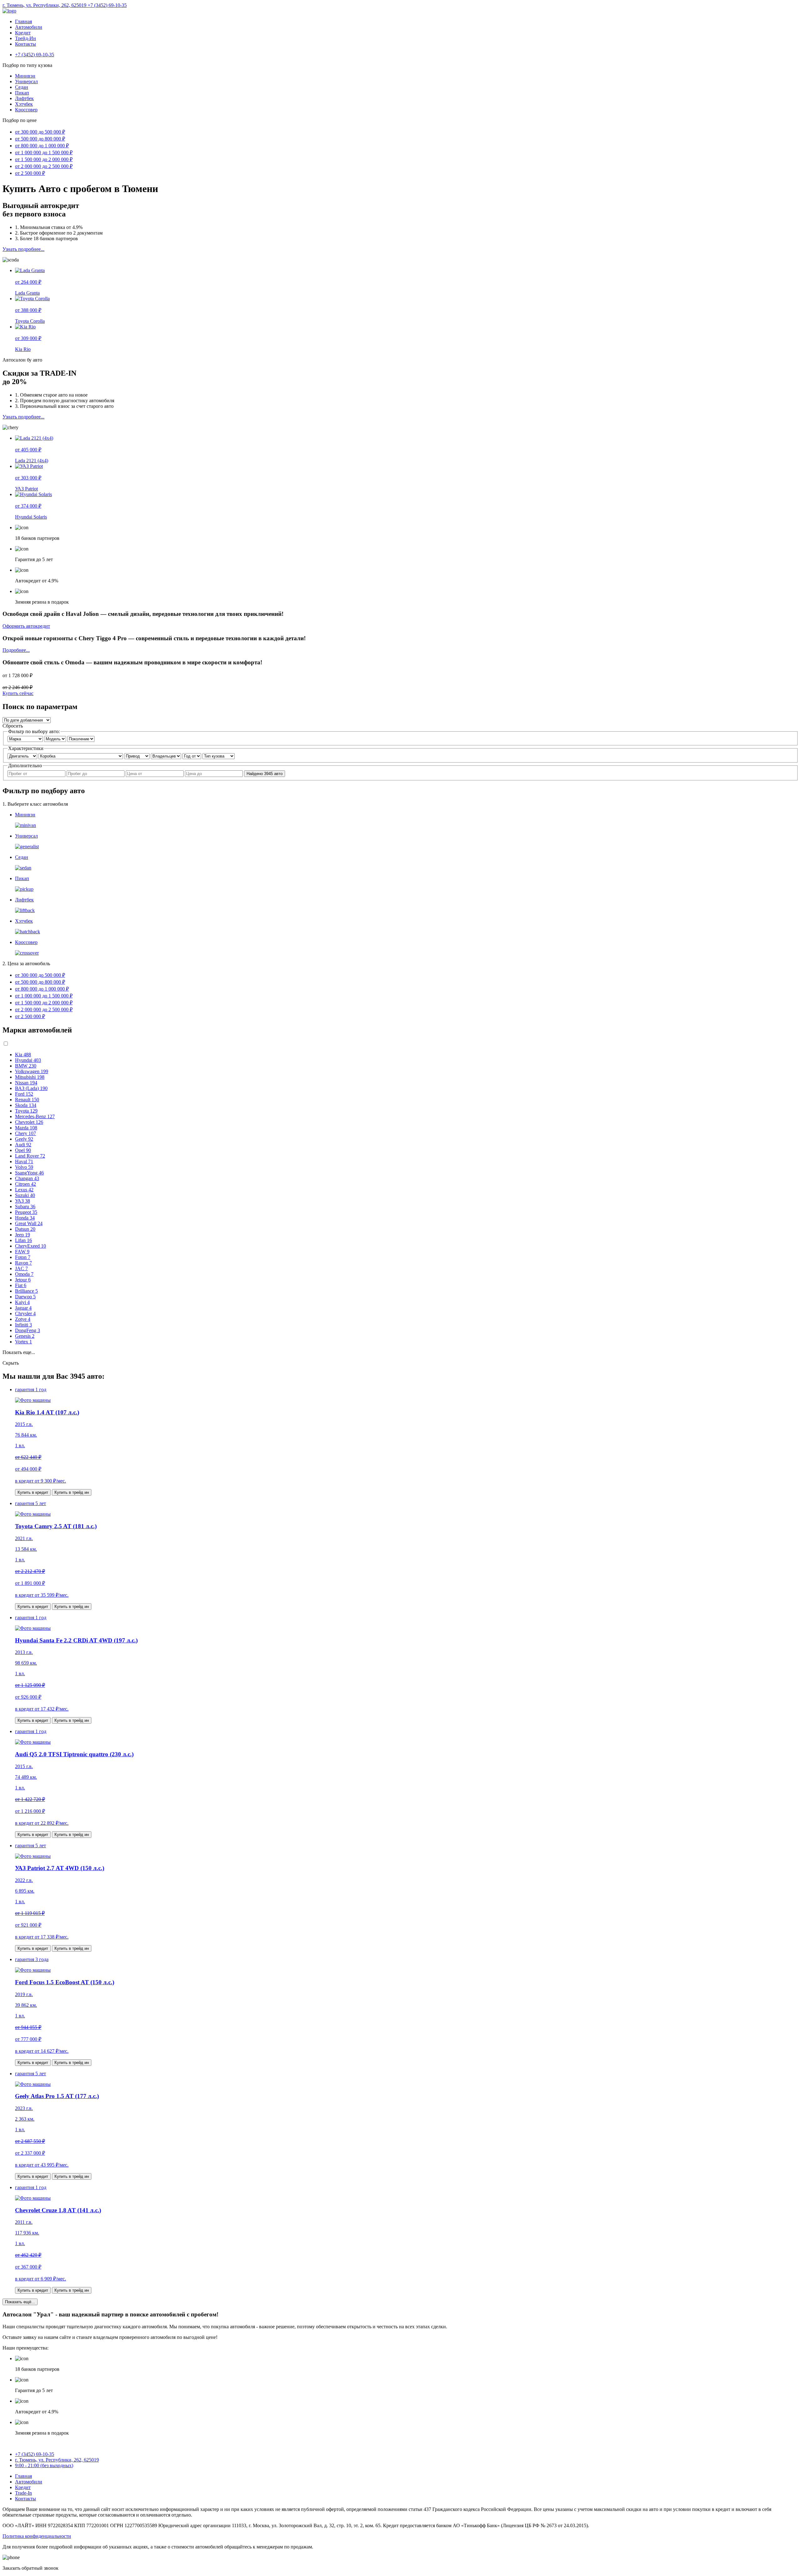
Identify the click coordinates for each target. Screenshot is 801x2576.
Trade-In (23, 2493)
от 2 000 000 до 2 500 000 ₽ (44, 166)
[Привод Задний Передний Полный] (138, 756)
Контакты (26, 44)
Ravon (23, 1263)
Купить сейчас (18, 693)
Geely (24, 1139)
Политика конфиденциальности (37, 2536)
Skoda (26, 1105)
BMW (26, 1066)
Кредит (23, 33)
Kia (23, 1055)
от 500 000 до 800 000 (40, 982)
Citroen (26, 1184)
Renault (27, 1100)
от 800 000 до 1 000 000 (42, 989)
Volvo (24, 1167)
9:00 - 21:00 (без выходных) (44, 2465)
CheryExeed (31, 1246)
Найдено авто (265, 774)
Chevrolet (29, 1122)
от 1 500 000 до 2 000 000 (44, 1003)
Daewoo (25, 1297)
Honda (25, 1218)
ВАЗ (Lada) (31, 1088)
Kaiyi (22, 1302)
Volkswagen (32, 1071)
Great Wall (29, 1223)
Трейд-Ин (26, 38)
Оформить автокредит (26, 626)
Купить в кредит (33, 1492)
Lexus (24, 1190)
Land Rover (30, 1156)
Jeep (23, 1235)
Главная (23, 21)
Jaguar (23, 1308)
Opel (23, 1150)
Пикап (22, 93)
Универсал (26, 81)
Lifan (23, 1240)
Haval (24, 1161)
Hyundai (28, 1060)
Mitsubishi (30, 1077)
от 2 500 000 (30, 1016)
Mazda (26, 1128)
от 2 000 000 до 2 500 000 (44, 1009)
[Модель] (56, 739)
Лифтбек (24, 98)
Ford (24, 1094)
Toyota (26, 1111)
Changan (27, 1178)
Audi (23, 1145)
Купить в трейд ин (72, 1492)
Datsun (25, 1229)
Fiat (21, 1285)
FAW (22, 1252)
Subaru (25, 1207)
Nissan (26, 1083)
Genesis (25, 1336)
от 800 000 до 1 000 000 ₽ (42, 146)
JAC (21, 1268)
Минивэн (25, 76)
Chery (26, 1133)
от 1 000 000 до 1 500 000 (44, 996)
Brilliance (26, 1291)
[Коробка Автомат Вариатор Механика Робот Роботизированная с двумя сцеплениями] (81, 756)
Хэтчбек (24, 104)
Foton (23, 1257)
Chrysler (25, 1313)
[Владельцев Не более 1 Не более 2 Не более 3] (167, 756)
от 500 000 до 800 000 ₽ (40, 139)
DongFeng (28, 1330)
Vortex (23, 1342)
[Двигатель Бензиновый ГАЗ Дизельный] (23, 756)
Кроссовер (26, 110)
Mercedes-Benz (35, 1116)
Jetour (23, 1280)
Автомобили (29, 27)
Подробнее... (16, 650)
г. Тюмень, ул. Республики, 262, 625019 (45, 5)
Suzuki (25, 1195)
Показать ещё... (20, 2302)
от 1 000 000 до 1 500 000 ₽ (44, 152)
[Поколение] (81, 739)
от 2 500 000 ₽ (30, 173)
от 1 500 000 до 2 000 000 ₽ (44, 159)
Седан (22, 87)
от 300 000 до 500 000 (40, 975)
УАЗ (23, 1201)
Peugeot (26, 1212)
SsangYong (29, 1173)
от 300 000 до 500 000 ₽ (40, 132)
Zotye (23, 1319)
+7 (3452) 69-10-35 (107, 5)
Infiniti (23, 1325)
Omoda (24, 1274)
